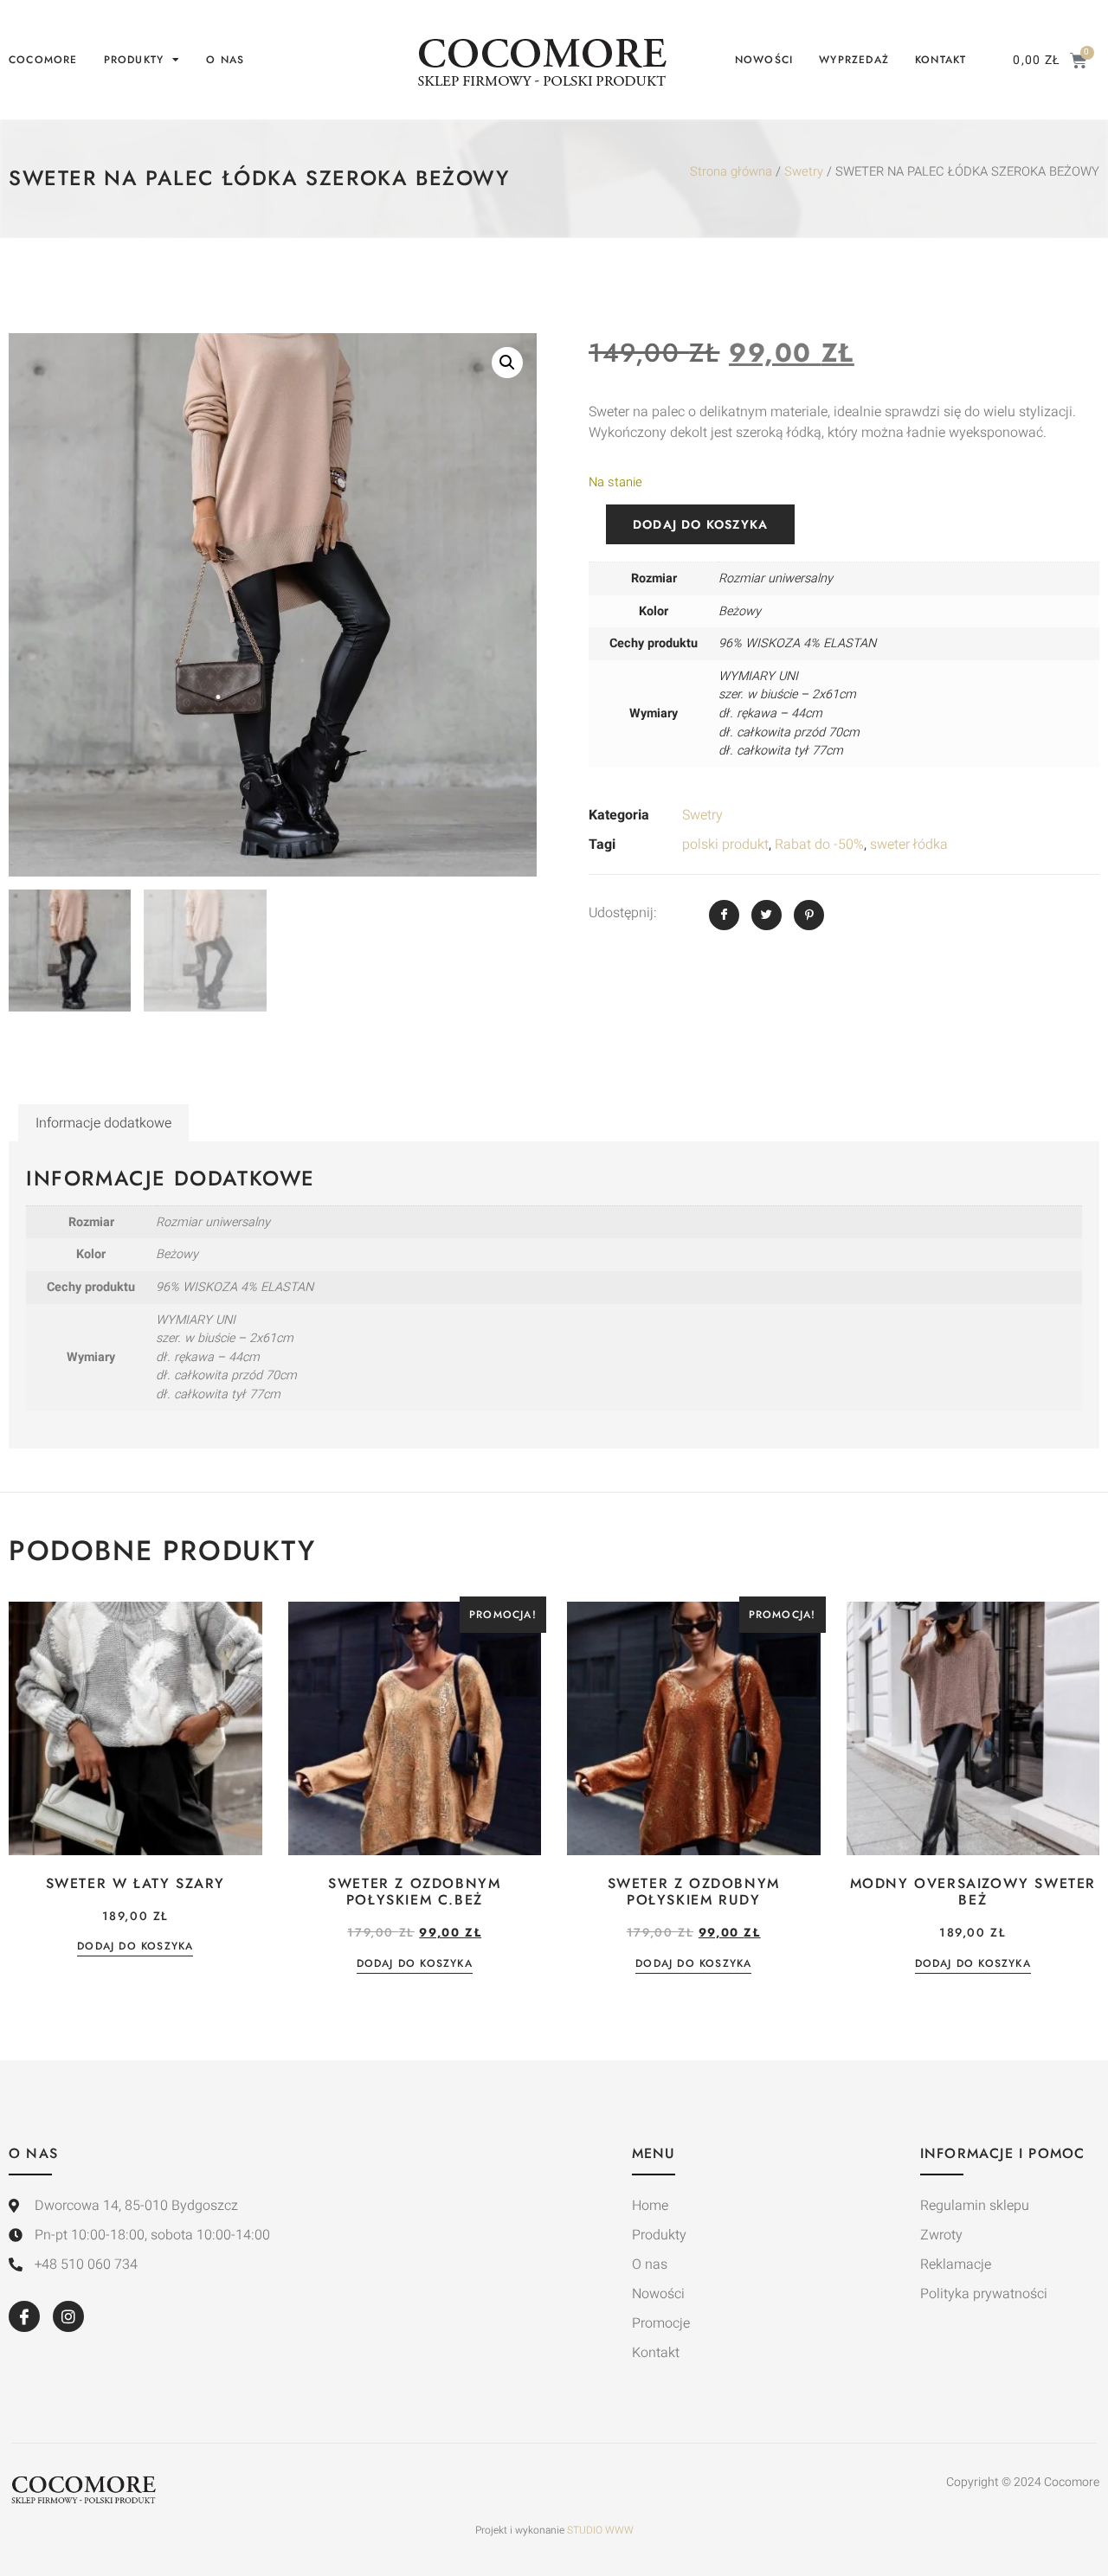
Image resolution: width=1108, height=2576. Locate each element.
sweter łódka (909, 845)
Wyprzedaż (854, 60)
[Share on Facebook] (724, 915)
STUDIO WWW (600, 2530)
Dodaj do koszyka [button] (135, 1947)
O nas (225, 60)
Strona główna (731, 172)
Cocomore (43, 60)
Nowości (764, 60)
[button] (507, 363)
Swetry (804, 172)
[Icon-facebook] (24, 2316)
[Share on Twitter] (767, 915)
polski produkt (725, 845)
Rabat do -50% (819, 845)
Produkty (134, 60)
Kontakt (941, 60)
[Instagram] (68, 2316)
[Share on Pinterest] (809, 915)
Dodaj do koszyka (700, 524)
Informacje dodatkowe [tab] (103, 1123)
